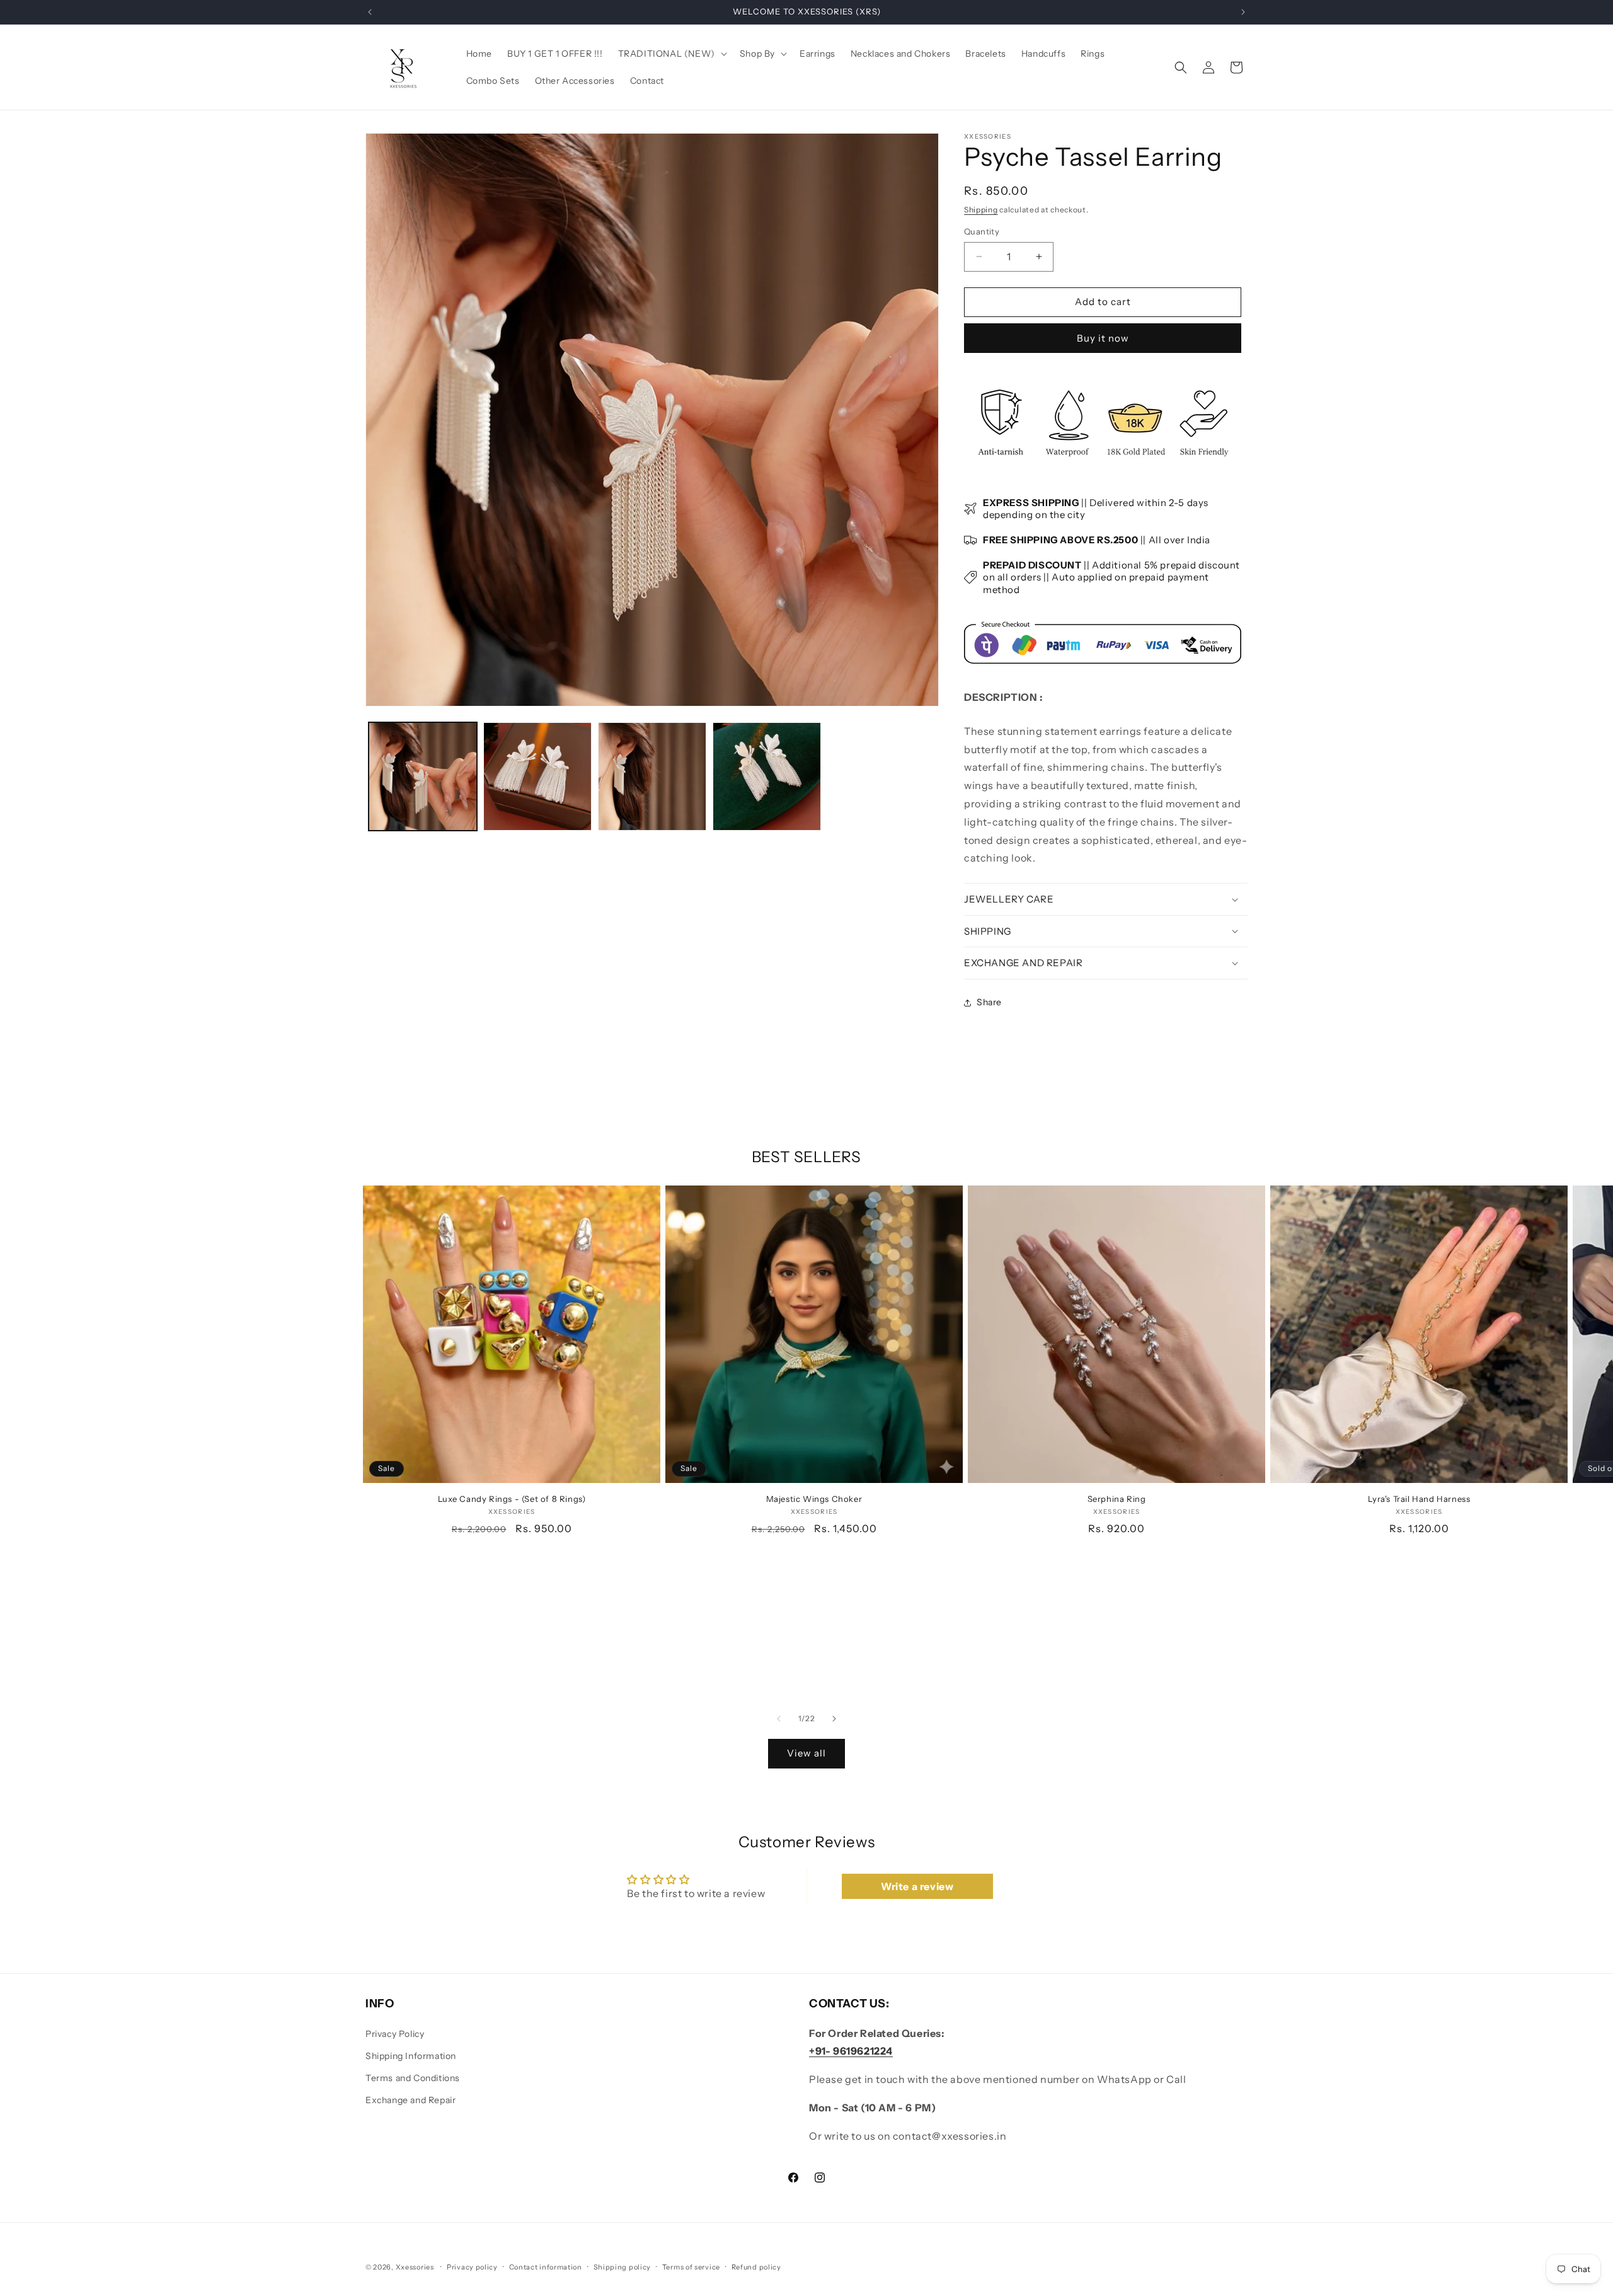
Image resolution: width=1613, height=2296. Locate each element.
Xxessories (415, 2267)
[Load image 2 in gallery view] (537, 776)
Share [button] (989, 1002)
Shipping (981, 210)
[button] (671, 54)
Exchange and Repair (410, 2100)
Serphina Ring (1117, 1499)
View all (806, 1753)
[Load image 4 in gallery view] (767, 776)
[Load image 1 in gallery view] (423, 776)
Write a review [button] (917, 1886)
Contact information (546, 2267)
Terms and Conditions (413, 2078)
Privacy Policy (395, 2034)
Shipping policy (623, 2267)
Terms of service (691, 2267)
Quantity (982, 231)
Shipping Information (411, 2056)
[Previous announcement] (370, 12)
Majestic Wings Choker (814, 1499)
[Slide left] (779, 1719)
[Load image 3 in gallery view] (652, 776)
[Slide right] (834, 1719)
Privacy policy (472, 2267)
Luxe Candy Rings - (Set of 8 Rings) (512, 1499)
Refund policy (756, 2267)
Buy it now (1103, 338)
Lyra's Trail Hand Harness (1419, 1499)
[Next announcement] (1243, 12)
